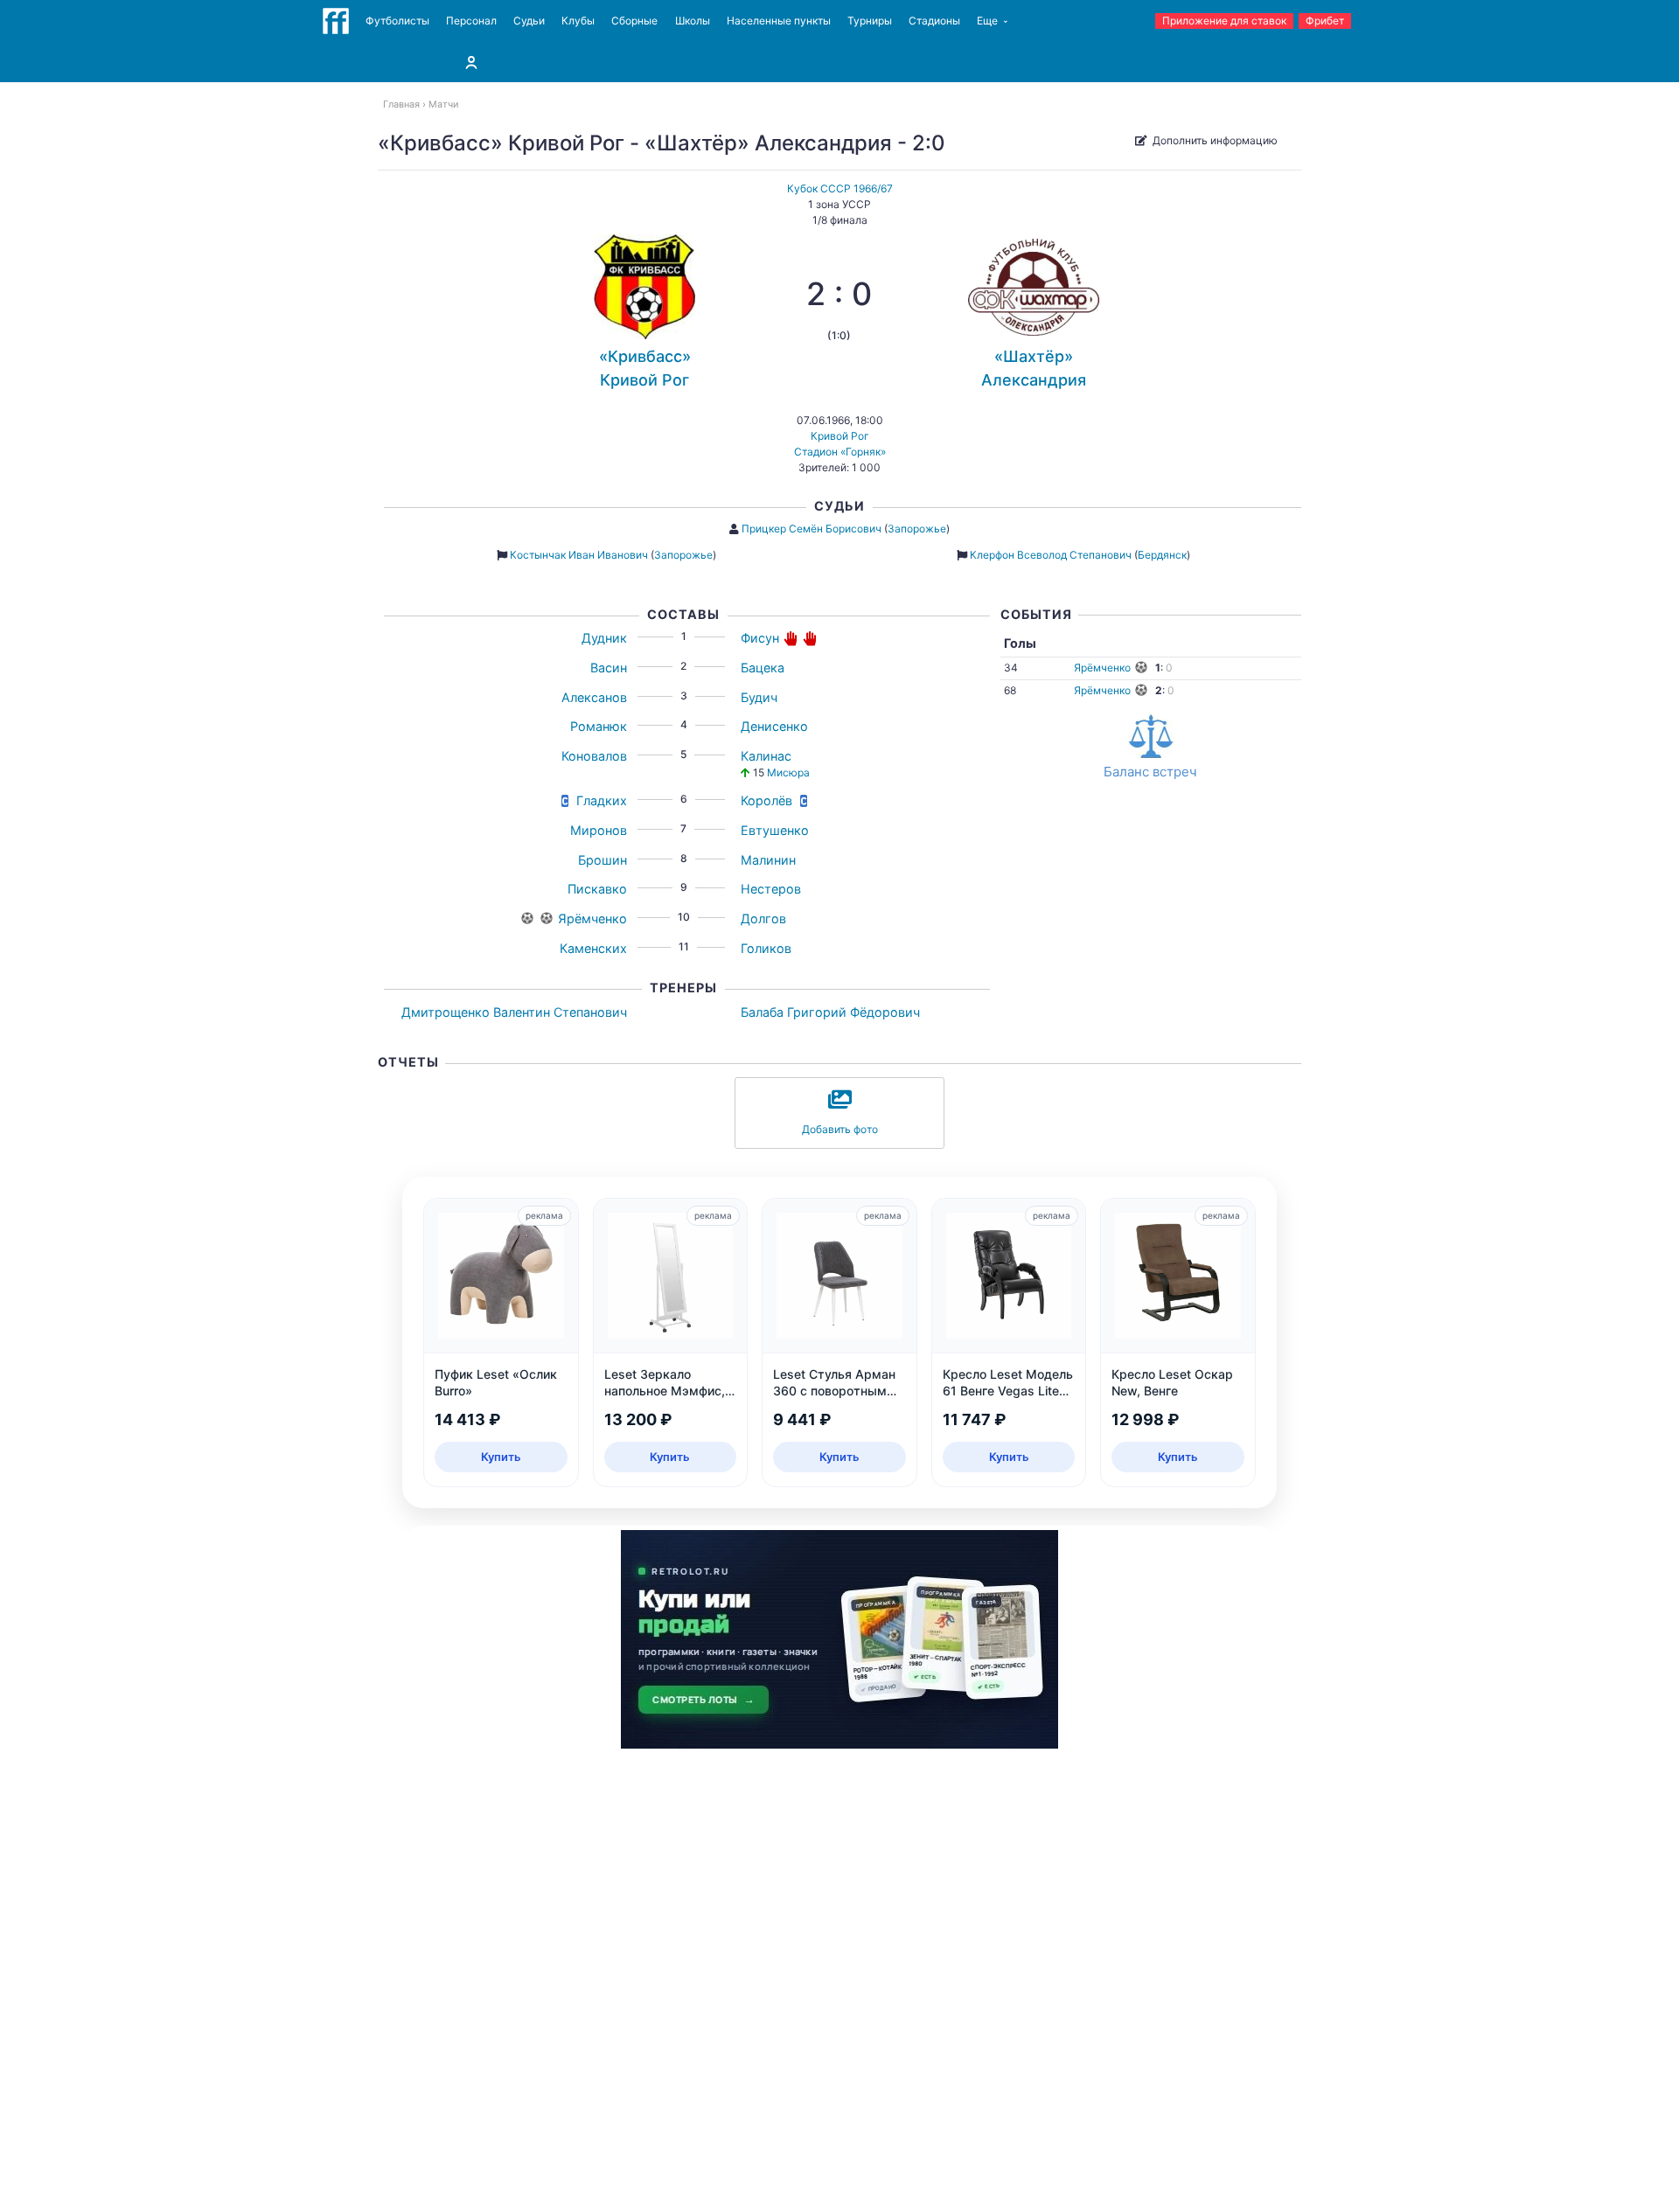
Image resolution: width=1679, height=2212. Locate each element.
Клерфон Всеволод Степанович (1051, 555)
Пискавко (597, 889)
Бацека (763, 668)
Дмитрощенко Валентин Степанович (514, 1012)
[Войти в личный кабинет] (471, 62)
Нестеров (771, 889)
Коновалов (594, 756)
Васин (609, 668)
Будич (759, 697)
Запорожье (917, 529)
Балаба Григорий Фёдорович (830, 1012)
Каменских (593, 948)
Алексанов (594, 697)
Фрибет (1325, 21)
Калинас (766, 756)
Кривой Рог (840, 436)
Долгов (763, 918)
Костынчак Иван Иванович (579, 555)
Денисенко (774, 726)
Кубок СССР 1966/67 (840, 188)
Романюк (599, 726)
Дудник (604, 638)
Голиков (766, 948)
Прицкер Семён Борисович (812, 529)
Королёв (766, 800)
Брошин (603, 860)
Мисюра (788, 772)
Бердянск (1162, 555)
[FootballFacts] (336, 21)
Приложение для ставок (1224, 21)
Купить (501, 1457)
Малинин (768, 860)
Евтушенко (775, 830)
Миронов (599, 830)
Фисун (760, 638)
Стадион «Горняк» (840, 452)
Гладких (602, 800)
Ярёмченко (592, 918)
